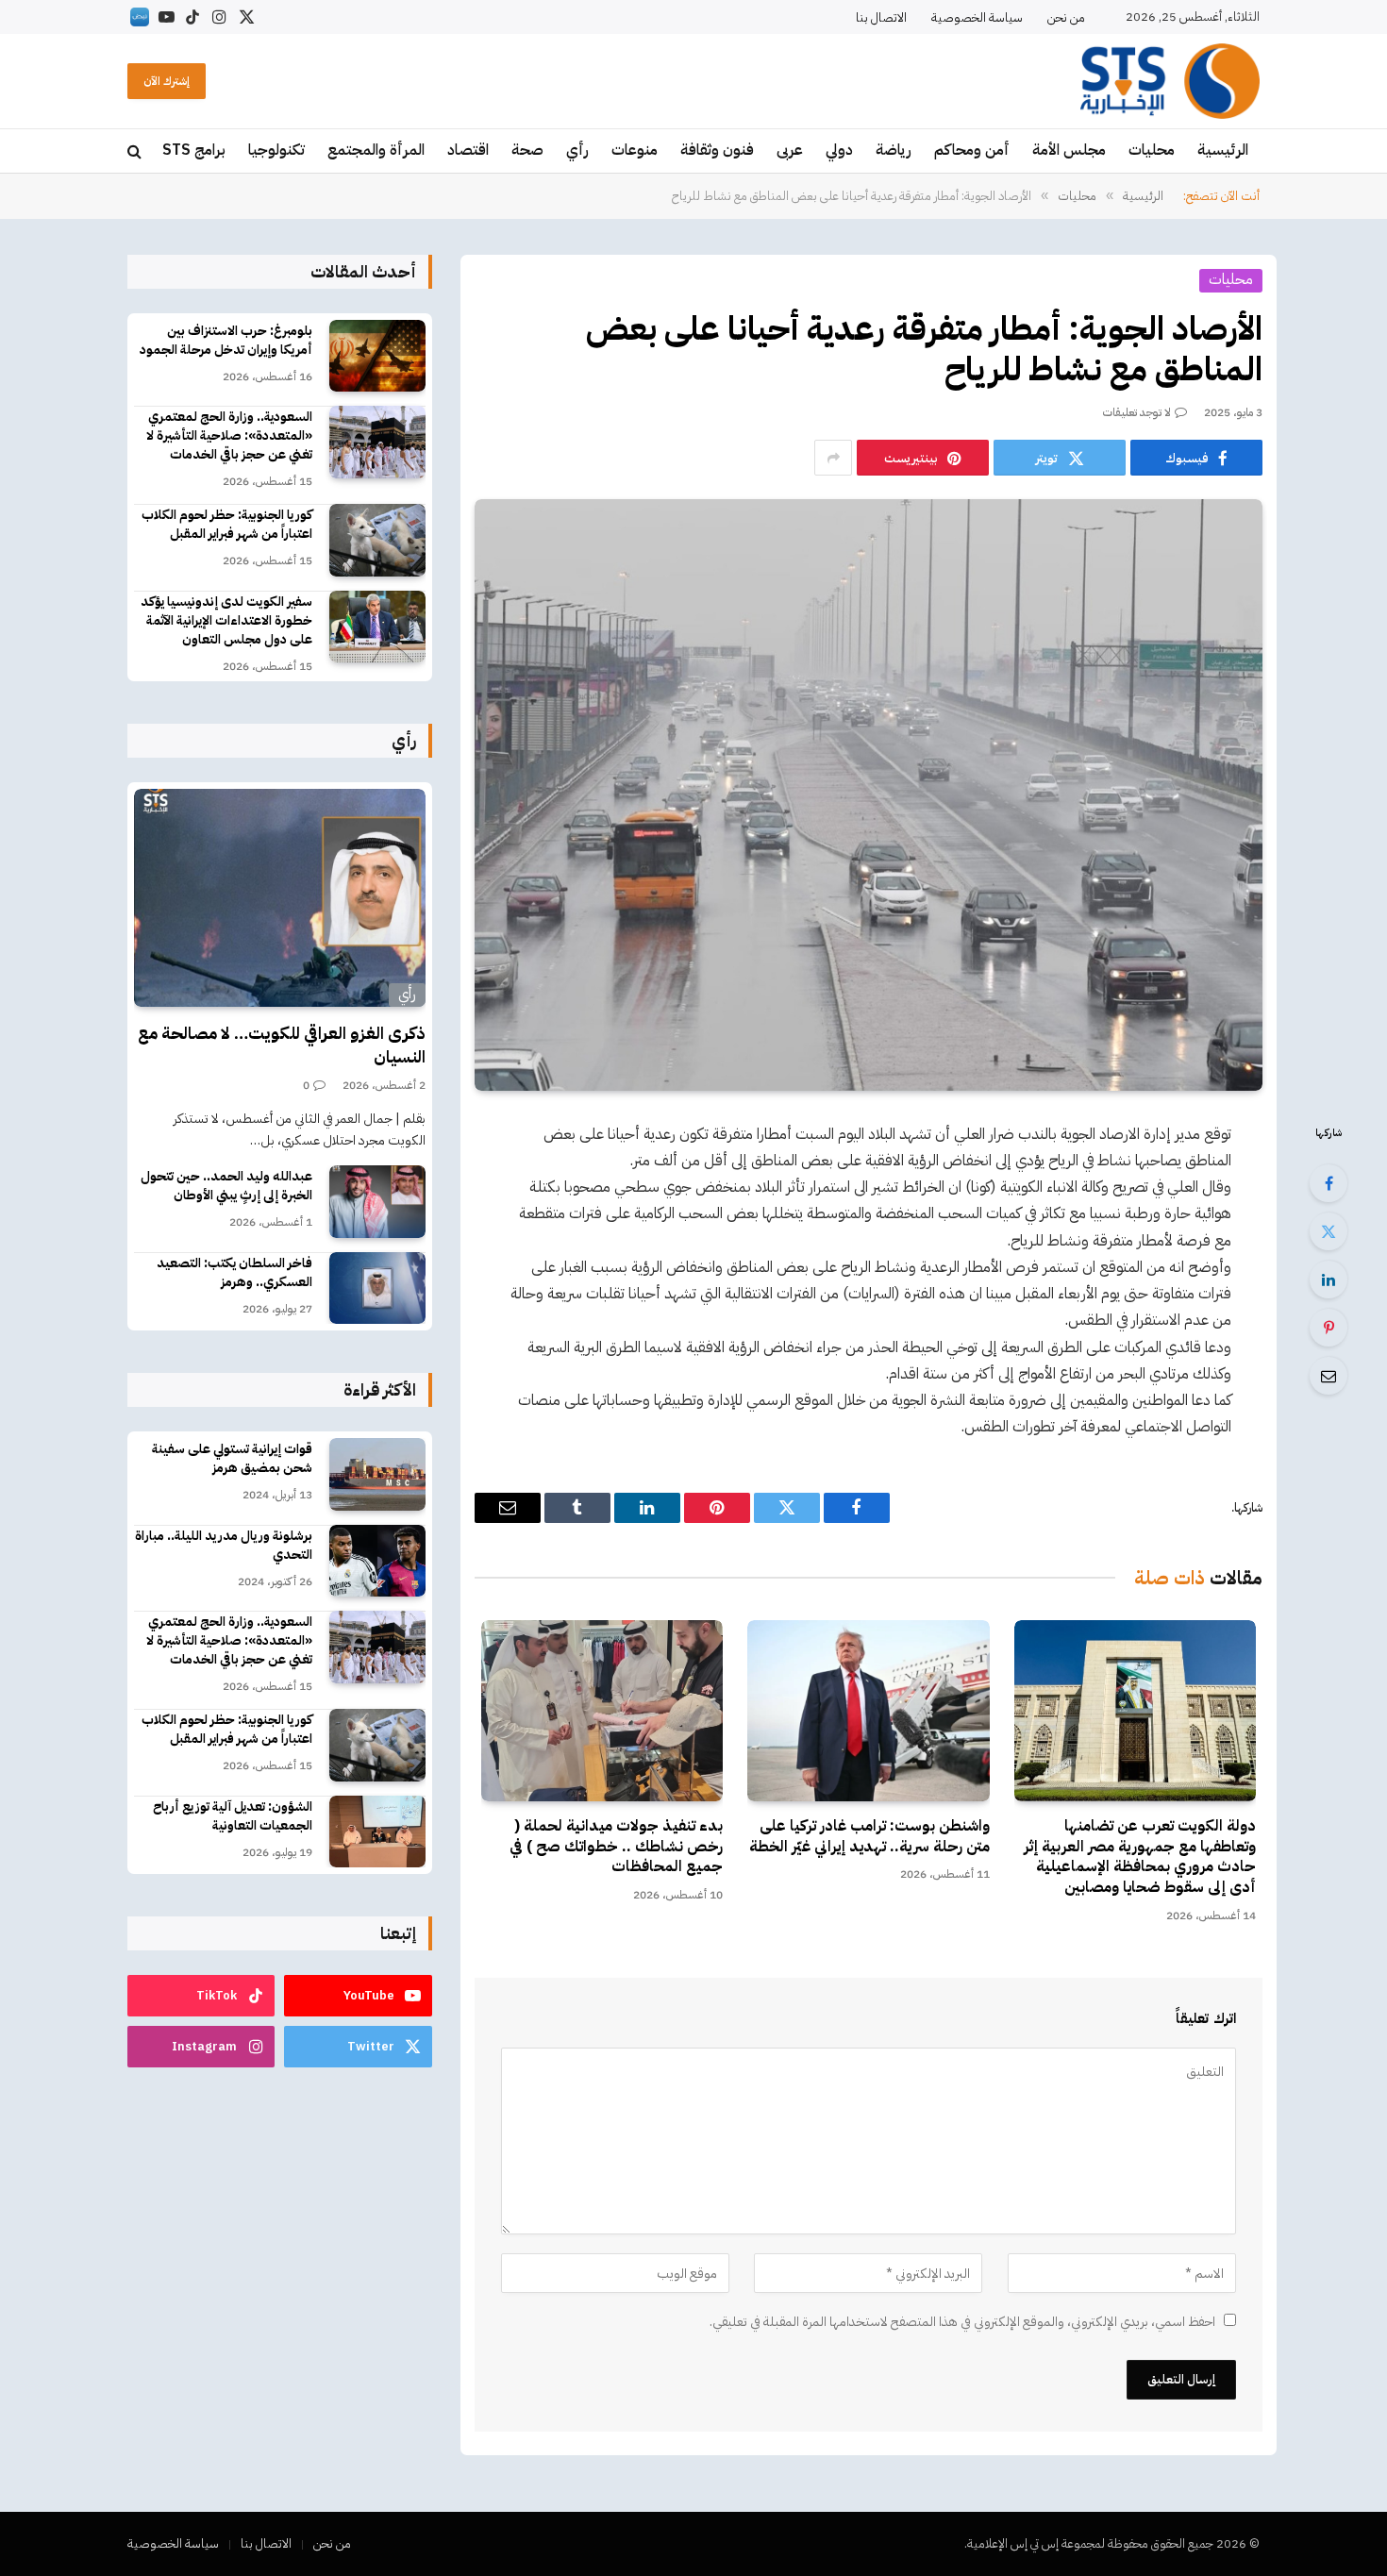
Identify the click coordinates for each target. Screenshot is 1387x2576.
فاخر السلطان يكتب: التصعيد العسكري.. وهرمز (234, 1273)
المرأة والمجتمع (376, 150)
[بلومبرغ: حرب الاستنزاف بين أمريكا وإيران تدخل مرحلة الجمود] (377, 356)
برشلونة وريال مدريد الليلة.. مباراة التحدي (224, 1546)
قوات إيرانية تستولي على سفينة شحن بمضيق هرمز (232, 1459)
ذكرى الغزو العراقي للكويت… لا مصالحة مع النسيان (282, 1045)
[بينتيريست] (1329, 1328)
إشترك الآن (167, 81)
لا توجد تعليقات (1137, 412)
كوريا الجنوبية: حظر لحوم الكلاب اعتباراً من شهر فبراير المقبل (227, 525)
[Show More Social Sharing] (833, 458)
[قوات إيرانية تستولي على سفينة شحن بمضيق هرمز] (377, 1474)
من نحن (1066, 17)
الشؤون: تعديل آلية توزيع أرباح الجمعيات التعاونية (233, 1816)
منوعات (635, 150)
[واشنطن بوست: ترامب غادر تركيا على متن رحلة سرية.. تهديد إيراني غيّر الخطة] (868, 1711)
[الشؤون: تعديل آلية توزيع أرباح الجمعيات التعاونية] (377, 1832)
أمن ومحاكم (972, 150)
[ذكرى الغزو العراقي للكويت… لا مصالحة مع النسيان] (280, 898)
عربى (790, 150)
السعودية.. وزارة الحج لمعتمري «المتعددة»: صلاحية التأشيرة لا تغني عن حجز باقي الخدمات (229, 436)
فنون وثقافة (717, 150)
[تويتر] (1329, 1231)
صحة (527, 150)
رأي (577, 150)
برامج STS (194, 150)
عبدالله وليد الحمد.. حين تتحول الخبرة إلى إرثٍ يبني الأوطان (226, 1186)
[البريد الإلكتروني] (1329, 1376)
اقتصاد (468, 150)
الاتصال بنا (881, 17)
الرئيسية (1223, 150)
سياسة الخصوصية (977, 17)
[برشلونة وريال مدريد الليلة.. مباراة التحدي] (377, 1561)
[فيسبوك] (1329, 1183)
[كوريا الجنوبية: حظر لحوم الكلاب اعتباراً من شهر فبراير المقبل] (377, 540)
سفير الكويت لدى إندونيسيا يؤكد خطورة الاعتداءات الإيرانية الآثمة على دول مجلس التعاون (226, 621)
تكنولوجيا (276, 150)
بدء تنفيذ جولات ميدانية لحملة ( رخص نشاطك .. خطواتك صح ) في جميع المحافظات (616, 1847)
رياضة (894, 150)
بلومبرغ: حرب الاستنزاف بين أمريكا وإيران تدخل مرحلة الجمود (226, 341)
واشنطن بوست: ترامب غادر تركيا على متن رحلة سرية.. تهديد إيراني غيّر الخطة (869, 1837)
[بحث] (136, 151)
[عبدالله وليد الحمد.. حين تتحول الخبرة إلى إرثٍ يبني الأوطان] (377, 1202)
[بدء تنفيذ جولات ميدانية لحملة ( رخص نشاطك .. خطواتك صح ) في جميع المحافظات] (602, 1711)
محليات (1152, 150)
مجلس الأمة (1069, 150)
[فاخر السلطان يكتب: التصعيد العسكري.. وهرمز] (377, 1288)
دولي (839, 150)
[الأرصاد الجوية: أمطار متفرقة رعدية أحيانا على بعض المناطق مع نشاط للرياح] (869, 795)
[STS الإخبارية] (1170, 81)
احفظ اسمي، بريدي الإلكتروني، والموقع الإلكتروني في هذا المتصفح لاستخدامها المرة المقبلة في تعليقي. (962, 2322)
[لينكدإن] (1329, 1280)
